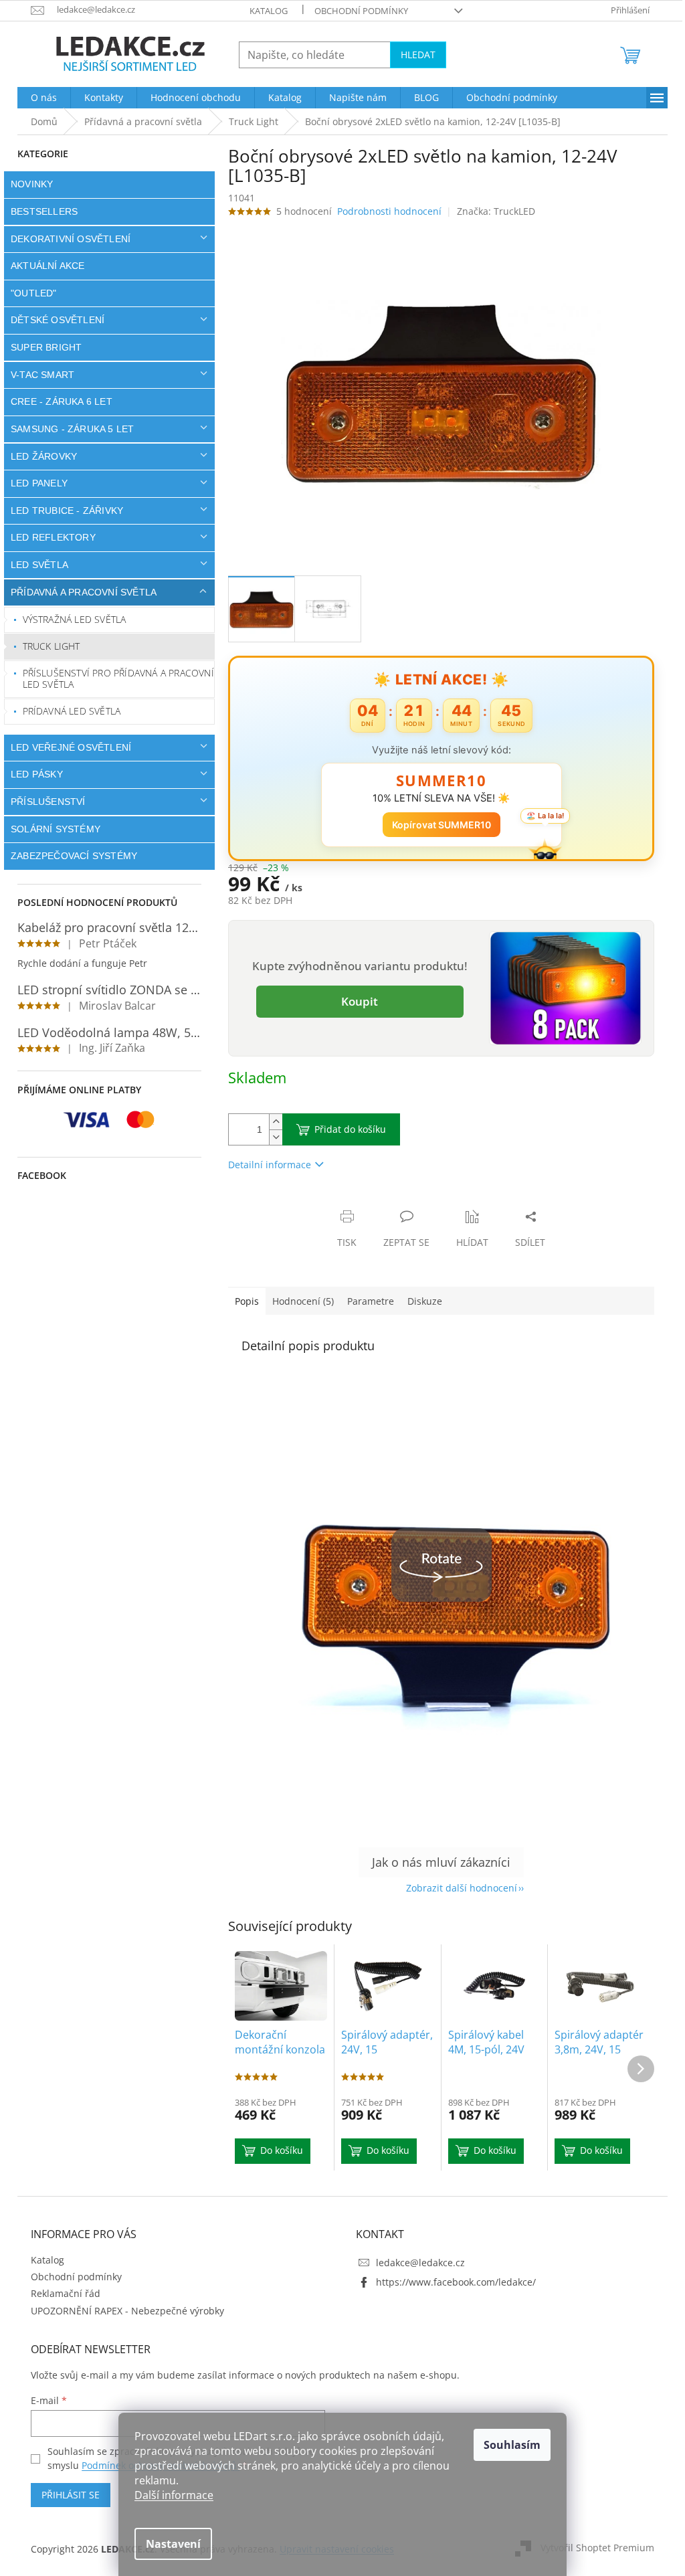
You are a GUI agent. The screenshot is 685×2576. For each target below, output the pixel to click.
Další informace (169, 2495)
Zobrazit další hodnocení (457, 1888)
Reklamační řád (61, 2293)
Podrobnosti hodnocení (385, 211)
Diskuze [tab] (420, 1301)
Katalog (264, 11)
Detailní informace (265, 1165)
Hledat (413, 55)
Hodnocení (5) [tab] (298, 1301)
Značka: (491, 211)
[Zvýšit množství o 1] (271, 1122)
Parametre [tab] (366, 1301)
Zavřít (295, 1203)
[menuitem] (39, 98)
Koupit (355, 1001)
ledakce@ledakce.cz (416, 2263)
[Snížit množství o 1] (271, 1137)
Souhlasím (507, 2445)
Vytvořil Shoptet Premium (593, 2548)
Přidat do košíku (346, 1129)
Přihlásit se (66, 2495)
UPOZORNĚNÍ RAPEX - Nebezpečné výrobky (123, 2311)
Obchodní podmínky (357, 11)
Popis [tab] (242, 1301)
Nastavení (169, 2544)
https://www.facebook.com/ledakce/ (451, 2282)
